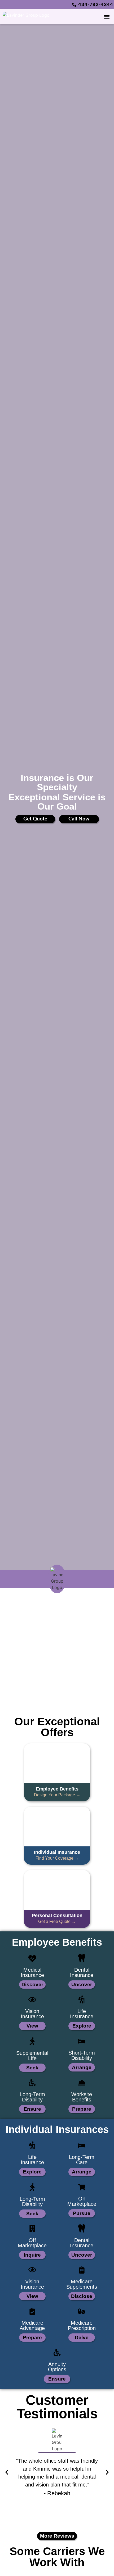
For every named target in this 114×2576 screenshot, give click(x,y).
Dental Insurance (82, 1972)
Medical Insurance (32, 1972)
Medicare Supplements (82, 2284)
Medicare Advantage (32, 2325)
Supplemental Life (32, 2056)
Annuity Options (57, 2367)
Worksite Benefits (82, 2097)
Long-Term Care (82, 2160)
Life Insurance (82, 2014)
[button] (107, 17)
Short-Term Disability (82, 2055)
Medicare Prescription (82, 2325)
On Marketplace (82, 2201)
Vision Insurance (32, 2014)
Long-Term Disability (32, 2097)
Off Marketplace (32, 2243)
